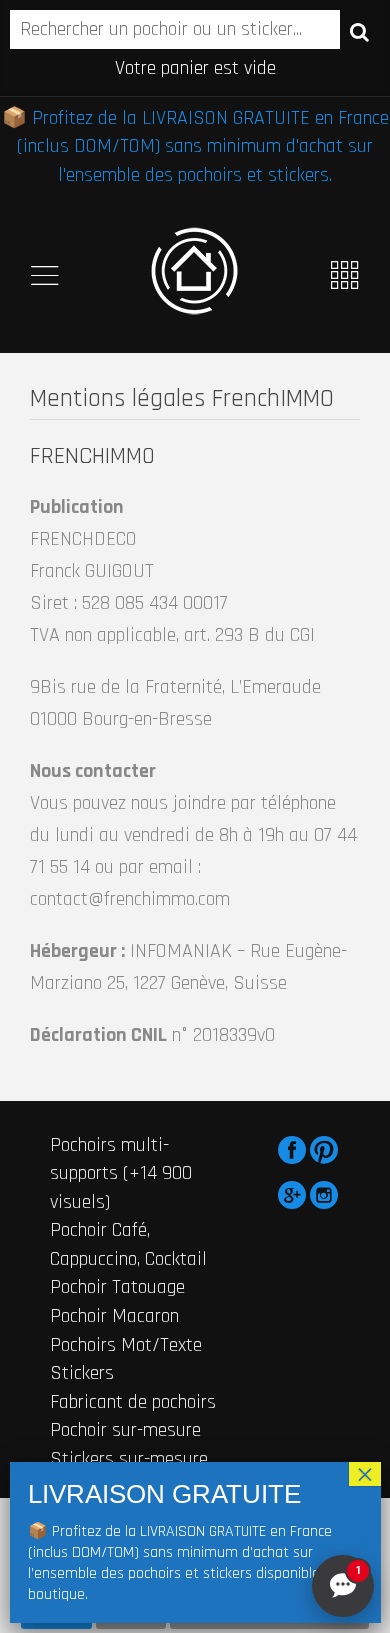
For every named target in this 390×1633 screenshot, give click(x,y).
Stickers (82, 1373)
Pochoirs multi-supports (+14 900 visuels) (121, 1173)
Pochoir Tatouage (117, 1287)
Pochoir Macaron (114, 1316)
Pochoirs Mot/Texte (126, 1345)
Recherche (359, 31)
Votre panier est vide (195, 68)
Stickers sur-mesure (129, 1459)
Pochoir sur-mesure (125, 1430)
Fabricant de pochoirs (133, 1402)
